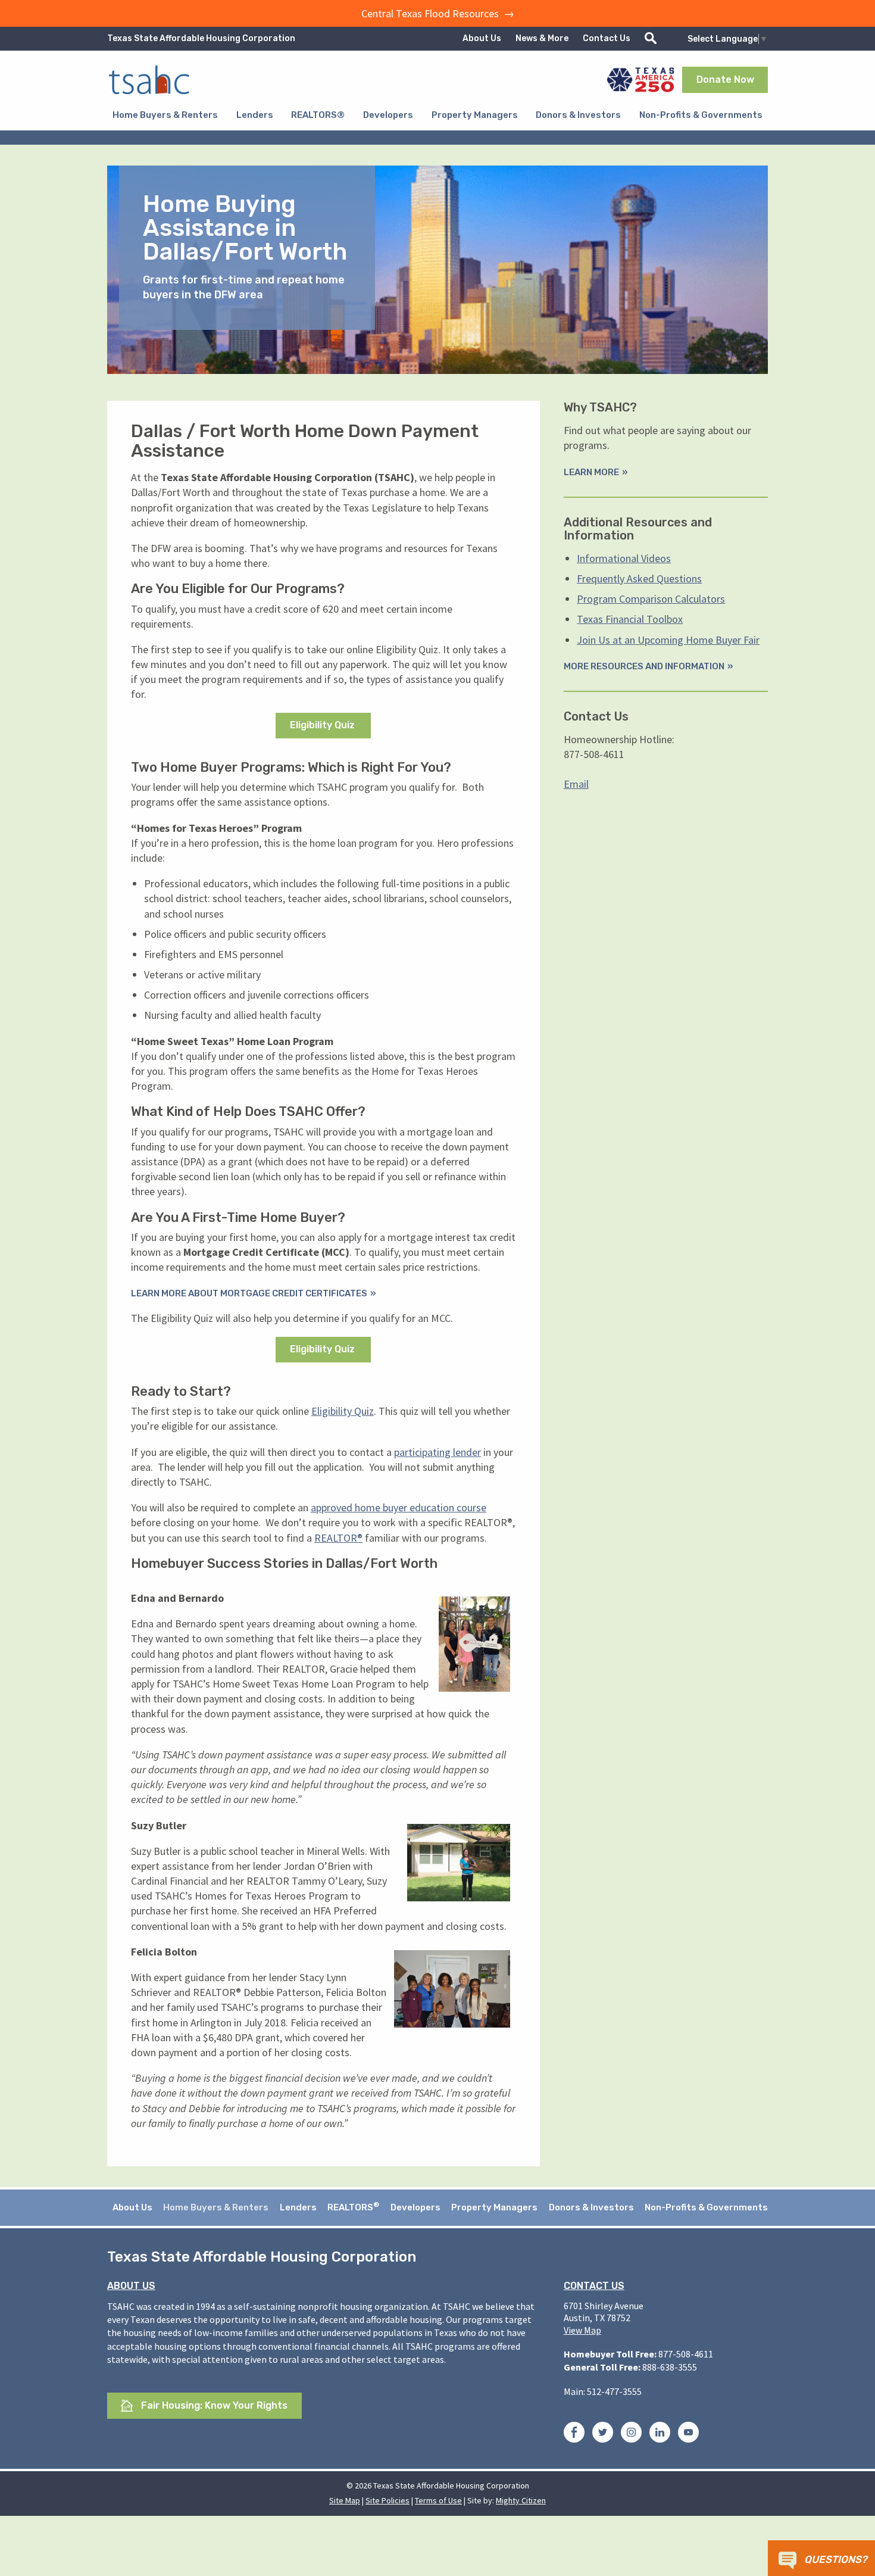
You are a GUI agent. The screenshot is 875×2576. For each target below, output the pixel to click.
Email (576, 784)
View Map (582, 2330)
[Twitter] (603, 2434)
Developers (388, 115)
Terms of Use (438, 2500)
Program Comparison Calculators (651, 599)
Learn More (591, 472)
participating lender (437, 1452)
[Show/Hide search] (651, 38)
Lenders (255, 115)
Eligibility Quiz (324, 725)
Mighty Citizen (521, 2500)
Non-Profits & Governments (701, 115)
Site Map (345, 2500)
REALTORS (353, 2207)
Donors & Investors (578, 115)
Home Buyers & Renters (165, 115)
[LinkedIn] (660, 2434)
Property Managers (475, 115)
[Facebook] (574, 2434)
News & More (542, 38)
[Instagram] (631, 2434)
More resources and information (644, 666)
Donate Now (725, 79)
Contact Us (607, 38)
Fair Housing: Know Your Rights (213, 2405)
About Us (482, 38)
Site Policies (387, 2500)
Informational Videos (624, 558)
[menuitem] (165, 115)
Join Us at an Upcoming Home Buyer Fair (668, 640)
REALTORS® (318, 115)
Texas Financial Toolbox (630, 619)
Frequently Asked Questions (639, 578)
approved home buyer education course (399, 1507)
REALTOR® (338, 1538)
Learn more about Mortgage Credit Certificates (249, 1293)
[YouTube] (688, 2434)
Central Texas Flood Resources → (438, 13)
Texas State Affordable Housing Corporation (201, 38)
